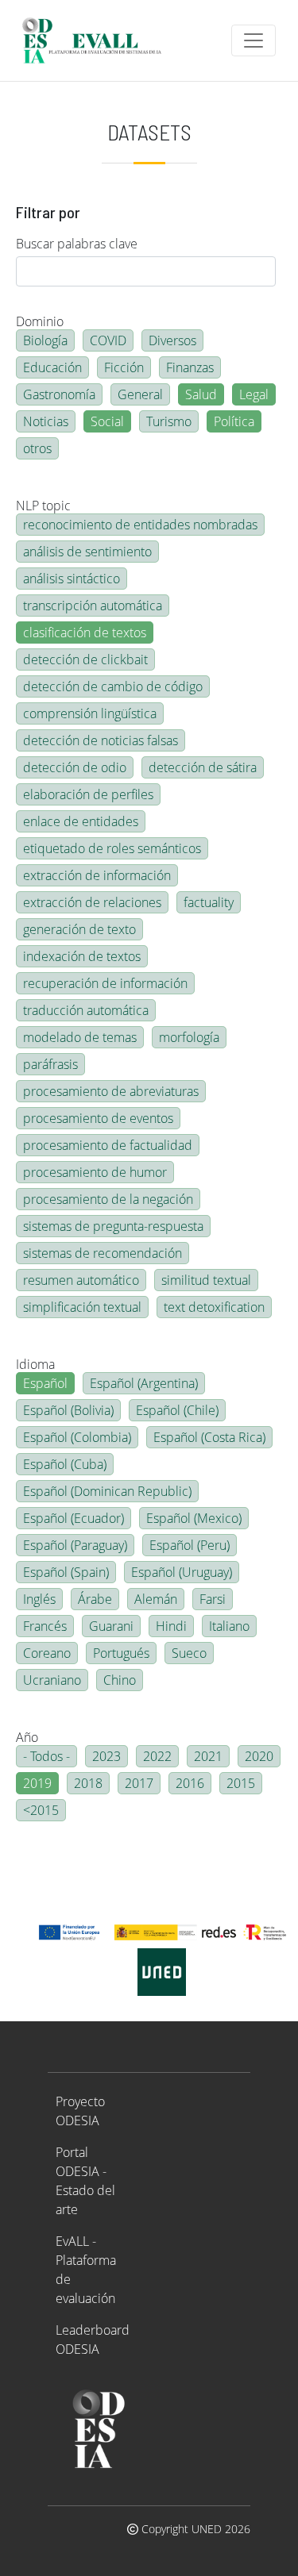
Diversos (172, 340)
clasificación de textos (85, 632)
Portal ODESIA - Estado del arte (85, 2181)
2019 (37, 1783)
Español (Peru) (190, 1545)
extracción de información (97, 875)
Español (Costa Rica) (209, 1437)
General (140, 394)
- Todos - (46, 1756)
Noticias (46, 421)
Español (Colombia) (77, 1437)
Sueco (189, 1653)
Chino (120, 1680)
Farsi (213, 1599)
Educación (52, 367)
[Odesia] (99, 40)
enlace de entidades (81, 821)
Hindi (171, 1626)
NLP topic (43, 506)
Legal (254, 394)
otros (37, 448)
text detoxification (214, 1307)
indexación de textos (82, 956)
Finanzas (190, 367)
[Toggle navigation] (253, 40)
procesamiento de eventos (98, 1118)
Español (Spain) (66, 1572)
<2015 (41, 1810)
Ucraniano (52, 1680)
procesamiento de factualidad (108, 1145)
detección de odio (75, 767)
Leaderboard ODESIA (93, 2340)
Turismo (169, 421)
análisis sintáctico (72, 579)
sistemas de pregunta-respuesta (113, 1226)
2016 (190, 1783)
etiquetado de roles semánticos (112, 848)
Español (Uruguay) (182, 1572)
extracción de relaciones (92, 902)
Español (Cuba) (65, 1464)
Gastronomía (59, 394)
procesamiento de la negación (108, 1199)
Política (234, 421)
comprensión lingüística (90, 713)
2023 (106, 1756)
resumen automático (81, 1280)
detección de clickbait (85, 659)
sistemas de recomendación (103, 1253)
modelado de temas (80, 1037)
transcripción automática (93, 606)
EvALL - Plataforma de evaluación (86, 2270)
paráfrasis (50, 1064)
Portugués (121, 1653)
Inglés (39, 1599)
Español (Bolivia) (68, 1410)
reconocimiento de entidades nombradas (140, 525)
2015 (241, 1783)
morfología (189, 1037)
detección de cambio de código (113, 686)
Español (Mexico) (194, 1518)
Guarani (111, 1626)
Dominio (40, 321)
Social (107, 421)
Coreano (47, 1653)
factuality (209, 902)
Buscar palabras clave (77, 244)
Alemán (156, 1599)
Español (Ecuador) (74, 1518)
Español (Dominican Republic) (107, 1491)
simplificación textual (82, 1307)
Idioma (35, 1364)
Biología (45, 340)
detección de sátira (203, 767)
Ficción (124, 367)
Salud (201, 394)
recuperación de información (105, 983)
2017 (139, 1783)
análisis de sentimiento (87, 552)
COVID (108, 340)
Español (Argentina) (144, 1383)
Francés (45, 1626)
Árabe (95, 1599)
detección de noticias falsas (101, 740)
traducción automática (86, 1010)
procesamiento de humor (95, 1172)
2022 (157, 1756)
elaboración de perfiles (88, 794)
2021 (208, 1756)
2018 (88, 1783)
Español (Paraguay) (75, 1545)
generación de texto (79, 929)
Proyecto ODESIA (80, 2111)
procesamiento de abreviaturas (111, 1091)
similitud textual (206, 1280)
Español (45, 1383)
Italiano (229, 1626)
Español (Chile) (177, 1410)
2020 (259, 1756)
